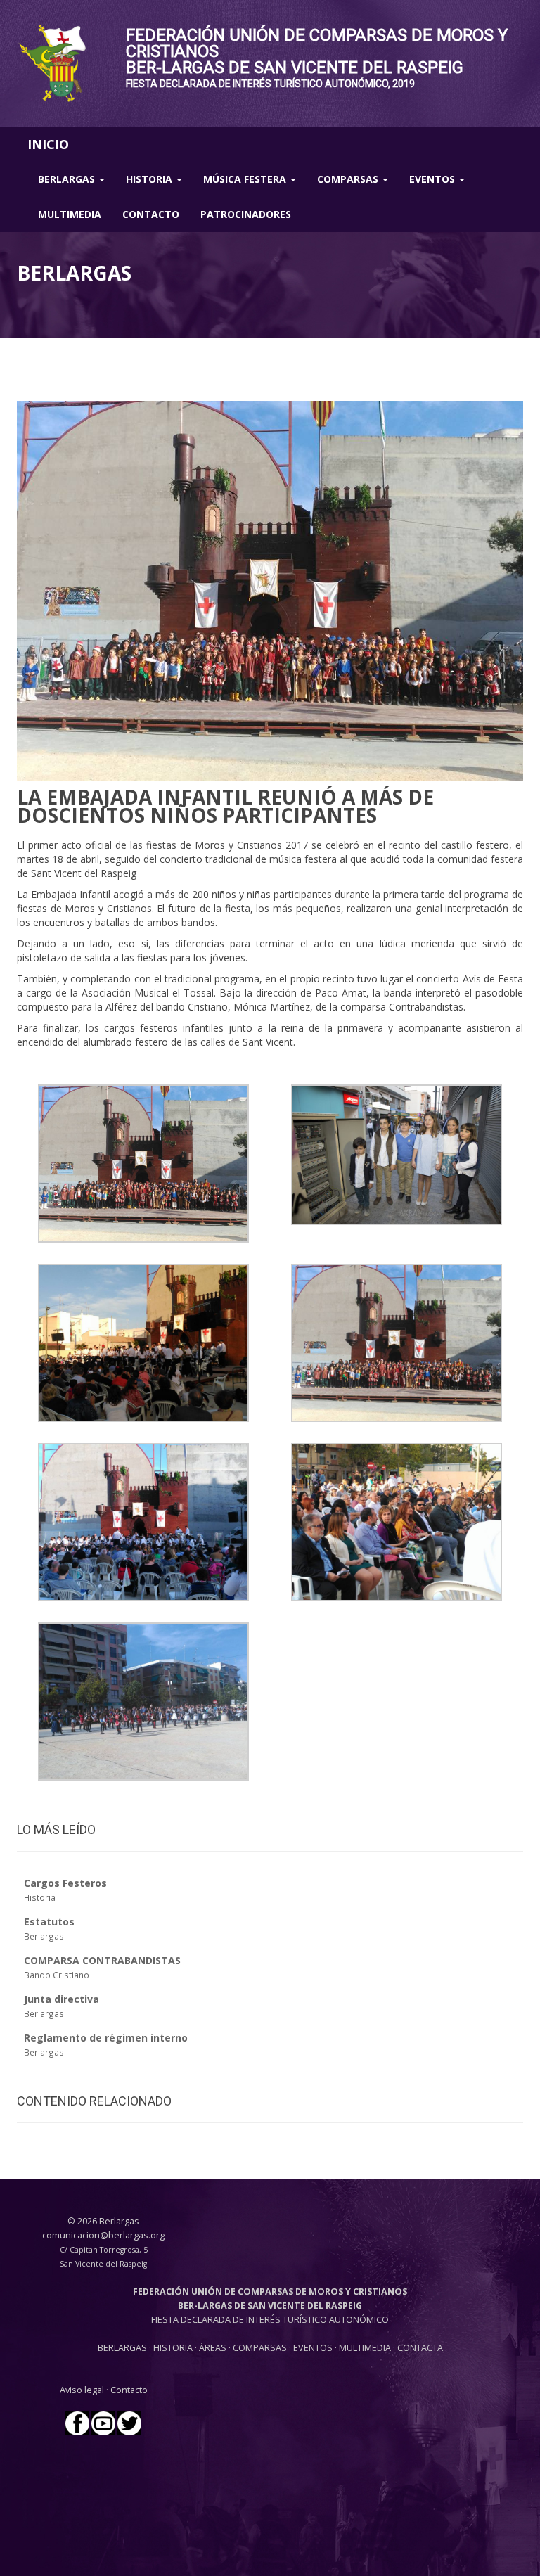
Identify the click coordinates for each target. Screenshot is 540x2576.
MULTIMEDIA (365, 2348)
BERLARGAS (122, 2348)
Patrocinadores (246, 214)
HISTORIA (174, 2348)
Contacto (151, 214)
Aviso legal (82, 2390)
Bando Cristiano (57, 1975)
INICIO (48, 144)
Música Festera (246, 179)
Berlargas (68, 179)
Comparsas (349, 179)
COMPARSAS (261, 2348)
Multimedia (70, 214)
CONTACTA (420, 2348)
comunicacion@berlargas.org (103, 2235)
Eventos (433, 179)
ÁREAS (213, 2348)
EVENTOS (314, 2348)
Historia (150, 179)
